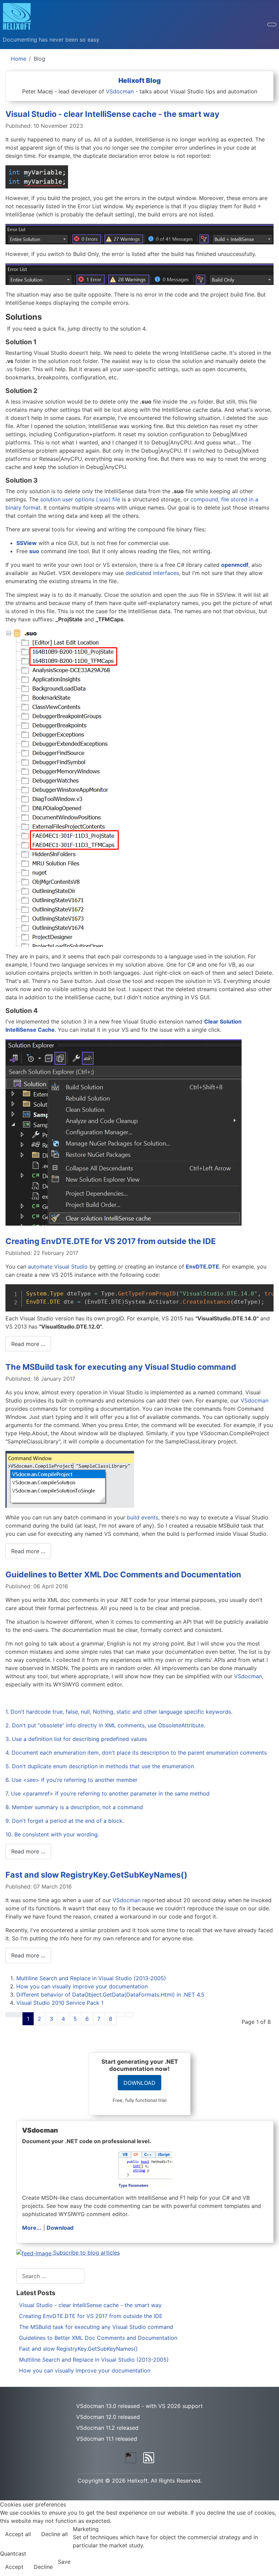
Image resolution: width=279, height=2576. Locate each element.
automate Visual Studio (58, 1267)
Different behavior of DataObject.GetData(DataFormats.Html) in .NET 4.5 (110, 1995)
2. (9, 1725)
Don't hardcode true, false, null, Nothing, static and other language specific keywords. (121, 1712)
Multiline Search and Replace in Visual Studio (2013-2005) (91, 1978)
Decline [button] (43, 2567)
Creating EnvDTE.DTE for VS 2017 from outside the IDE (111, 1241)
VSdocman (120, 91)
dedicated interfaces (152, 573)
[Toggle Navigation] (272, 25)
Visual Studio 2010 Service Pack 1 (60, 2003)
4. (9, 1753)
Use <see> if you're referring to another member (75, 1780)
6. (9, 1780)
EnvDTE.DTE (202, 1267)
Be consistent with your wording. (57, 1834)
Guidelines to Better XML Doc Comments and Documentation (123, 1574)
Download (60, 2228)
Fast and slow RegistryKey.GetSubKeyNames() (96, 1875)
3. (9, 1739)
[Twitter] (131, 2457)
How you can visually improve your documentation (82, 1986)
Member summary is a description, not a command (77, 1807)
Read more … (28, 1344)
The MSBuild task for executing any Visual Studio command (121, 1367)
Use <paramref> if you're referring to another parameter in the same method (110, 1793)
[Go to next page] (121, 2015)
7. (8, 1793)
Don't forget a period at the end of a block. (68, 1821)
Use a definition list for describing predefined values (79, 1739)
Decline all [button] (54, 2534)
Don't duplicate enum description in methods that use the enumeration (103, 1766)
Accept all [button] (18, 2534)
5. (9, 1766)
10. (10, 1834)
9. (9, 1821)
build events (143, 1517)
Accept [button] (14, 2567)
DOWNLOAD (139, 2083)
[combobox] (50, 2276)
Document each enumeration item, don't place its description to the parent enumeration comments (139, 1753)
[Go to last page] (129, 2015)
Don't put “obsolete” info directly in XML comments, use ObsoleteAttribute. (109, 1725)
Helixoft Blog (139, 80)
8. (9, 1807)
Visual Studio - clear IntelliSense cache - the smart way (112, 114)
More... (32, 2228)
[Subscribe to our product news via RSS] (149, 2457)
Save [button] (64, 2562)
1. (8, 1712)
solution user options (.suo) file (80, 499)
